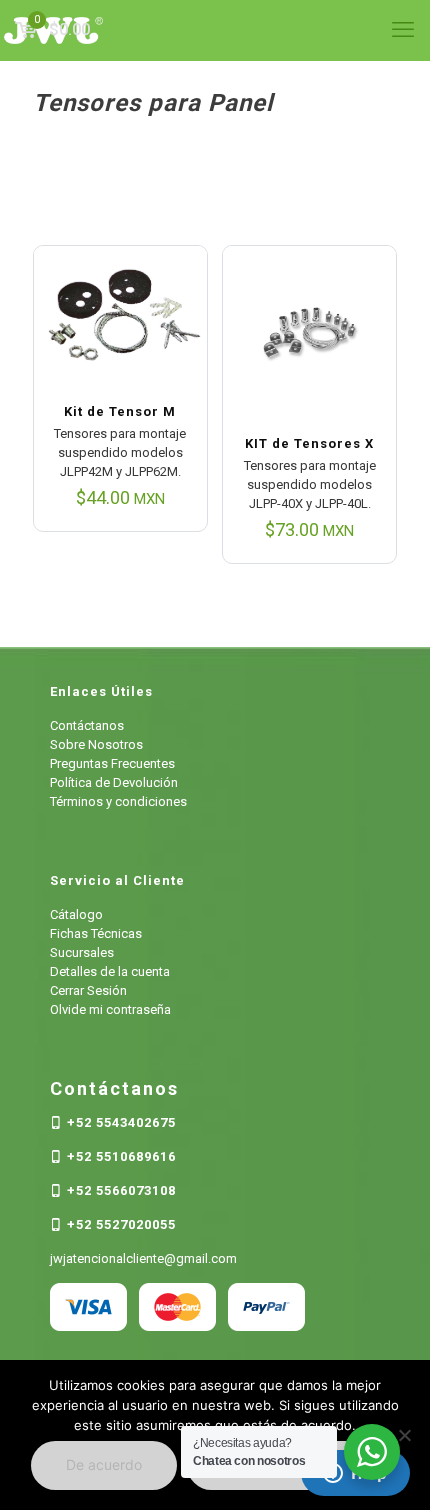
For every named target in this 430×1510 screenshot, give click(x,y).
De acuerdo (104, 1464)
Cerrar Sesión (88, 990)
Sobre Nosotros (96, 744)
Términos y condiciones (118, 801)
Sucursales (82, 952)
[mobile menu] (403, 30)
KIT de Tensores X (309, 443)
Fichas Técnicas (96, 933)
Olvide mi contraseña (110, 1009)
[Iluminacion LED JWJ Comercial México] (215, 30)
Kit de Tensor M (120, 411)
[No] (405, 1435)
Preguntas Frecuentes (112, 763)
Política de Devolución (114, 782)
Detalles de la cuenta (110, 971)
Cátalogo (76, 914)
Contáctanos (87, 725)
